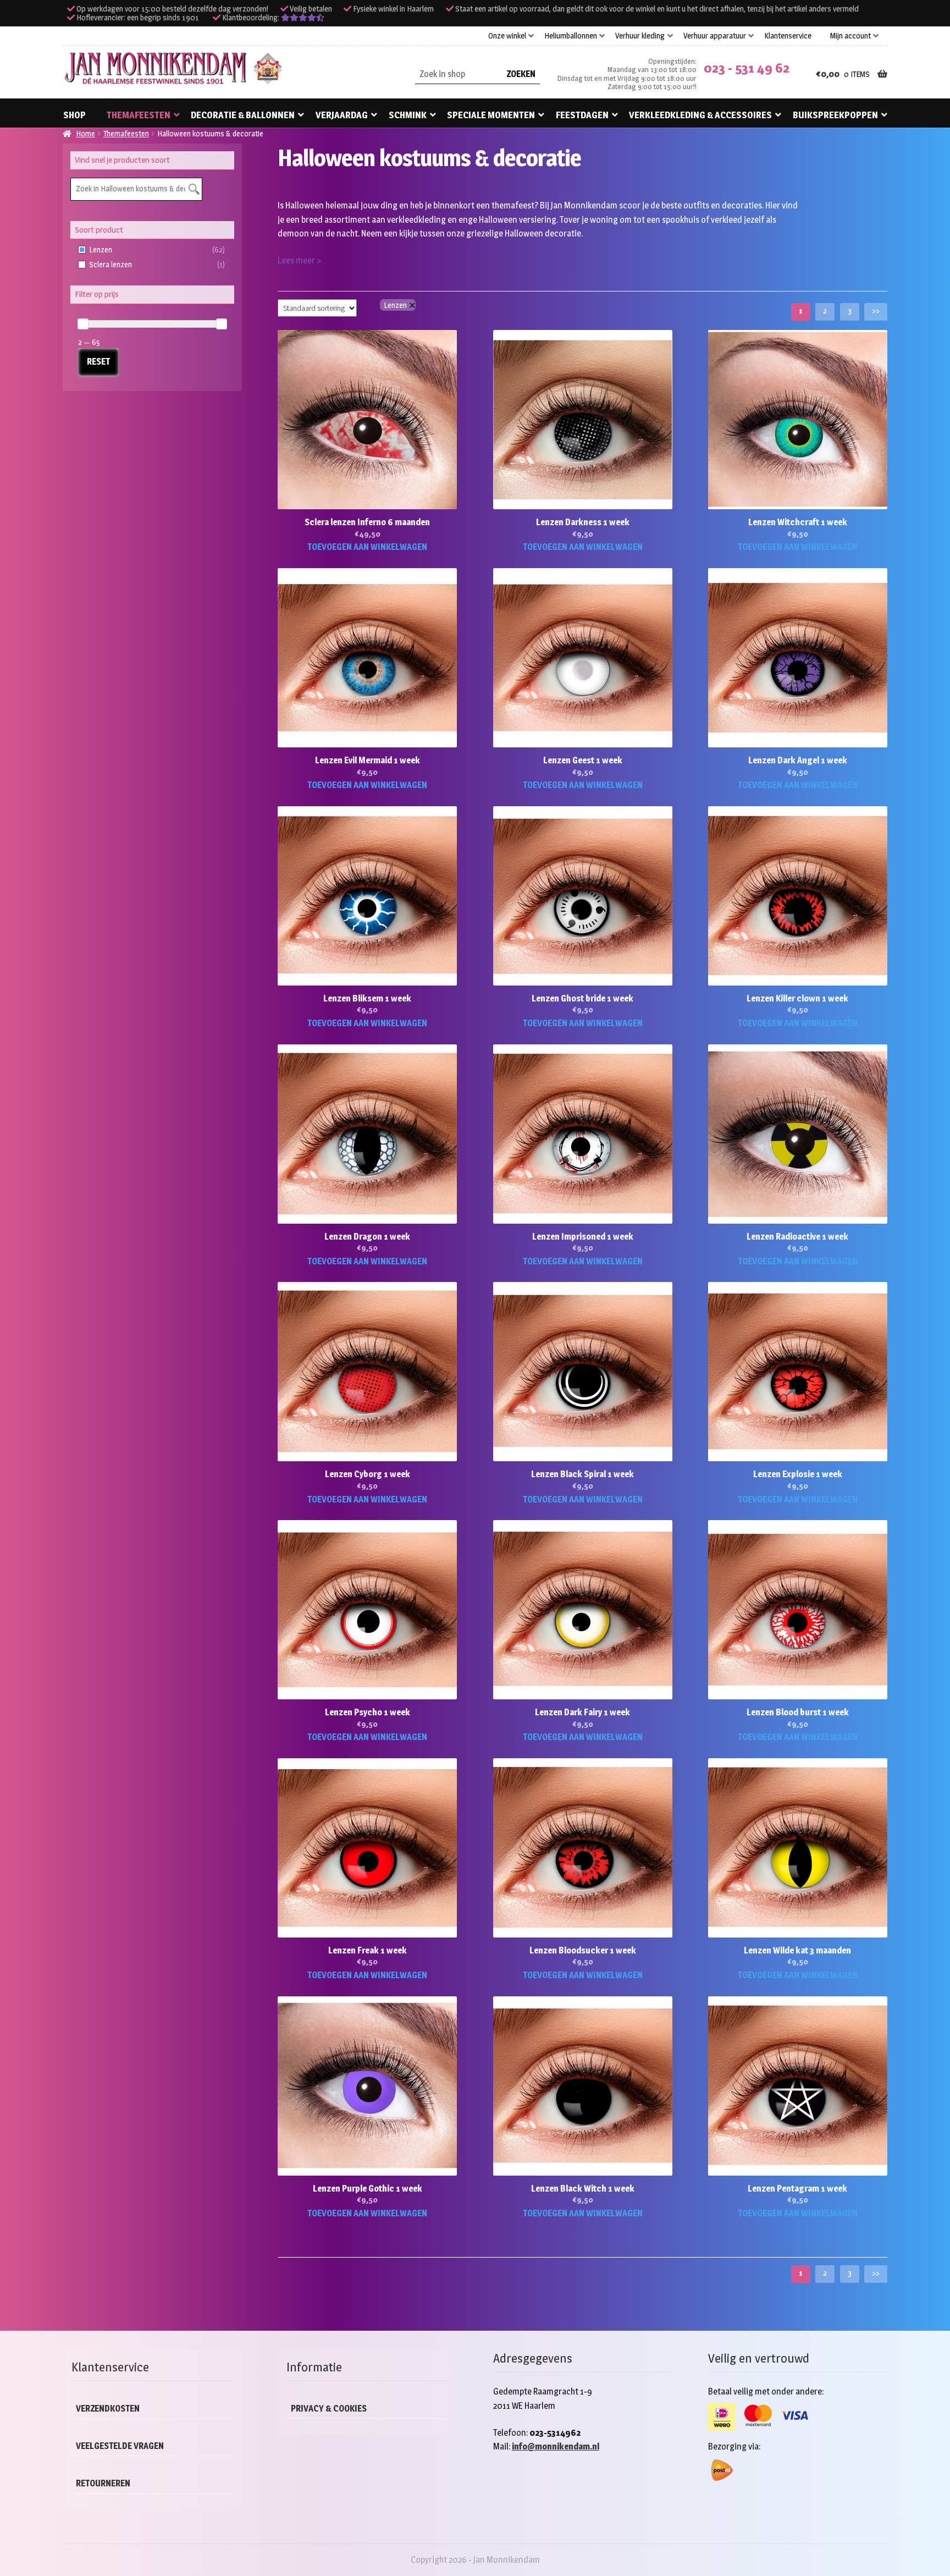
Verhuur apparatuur (715, 36)
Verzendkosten (108, 2409)
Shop (74, 115)
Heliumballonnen (571, 36)
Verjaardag (342, 115)
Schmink (408, 115)
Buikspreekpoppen (835, 115)
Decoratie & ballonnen (243, 115)
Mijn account (850, 36)
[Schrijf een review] (303, 18)
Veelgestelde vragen (120, 2446)
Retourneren (103, 2483)
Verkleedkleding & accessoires (700, 115)
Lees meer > (299, 260)
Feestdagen (582, 115)
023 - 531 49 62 (747, 68)
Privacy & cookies (329, 2409)
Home (85, 133)
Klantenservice (788, 36)
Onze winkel (507, 36)
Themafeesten (139, 115)
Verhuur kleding (640, 36)
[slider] (83, 324)
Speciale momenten (491, 115)
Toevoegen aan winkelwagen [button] (367, 547)
